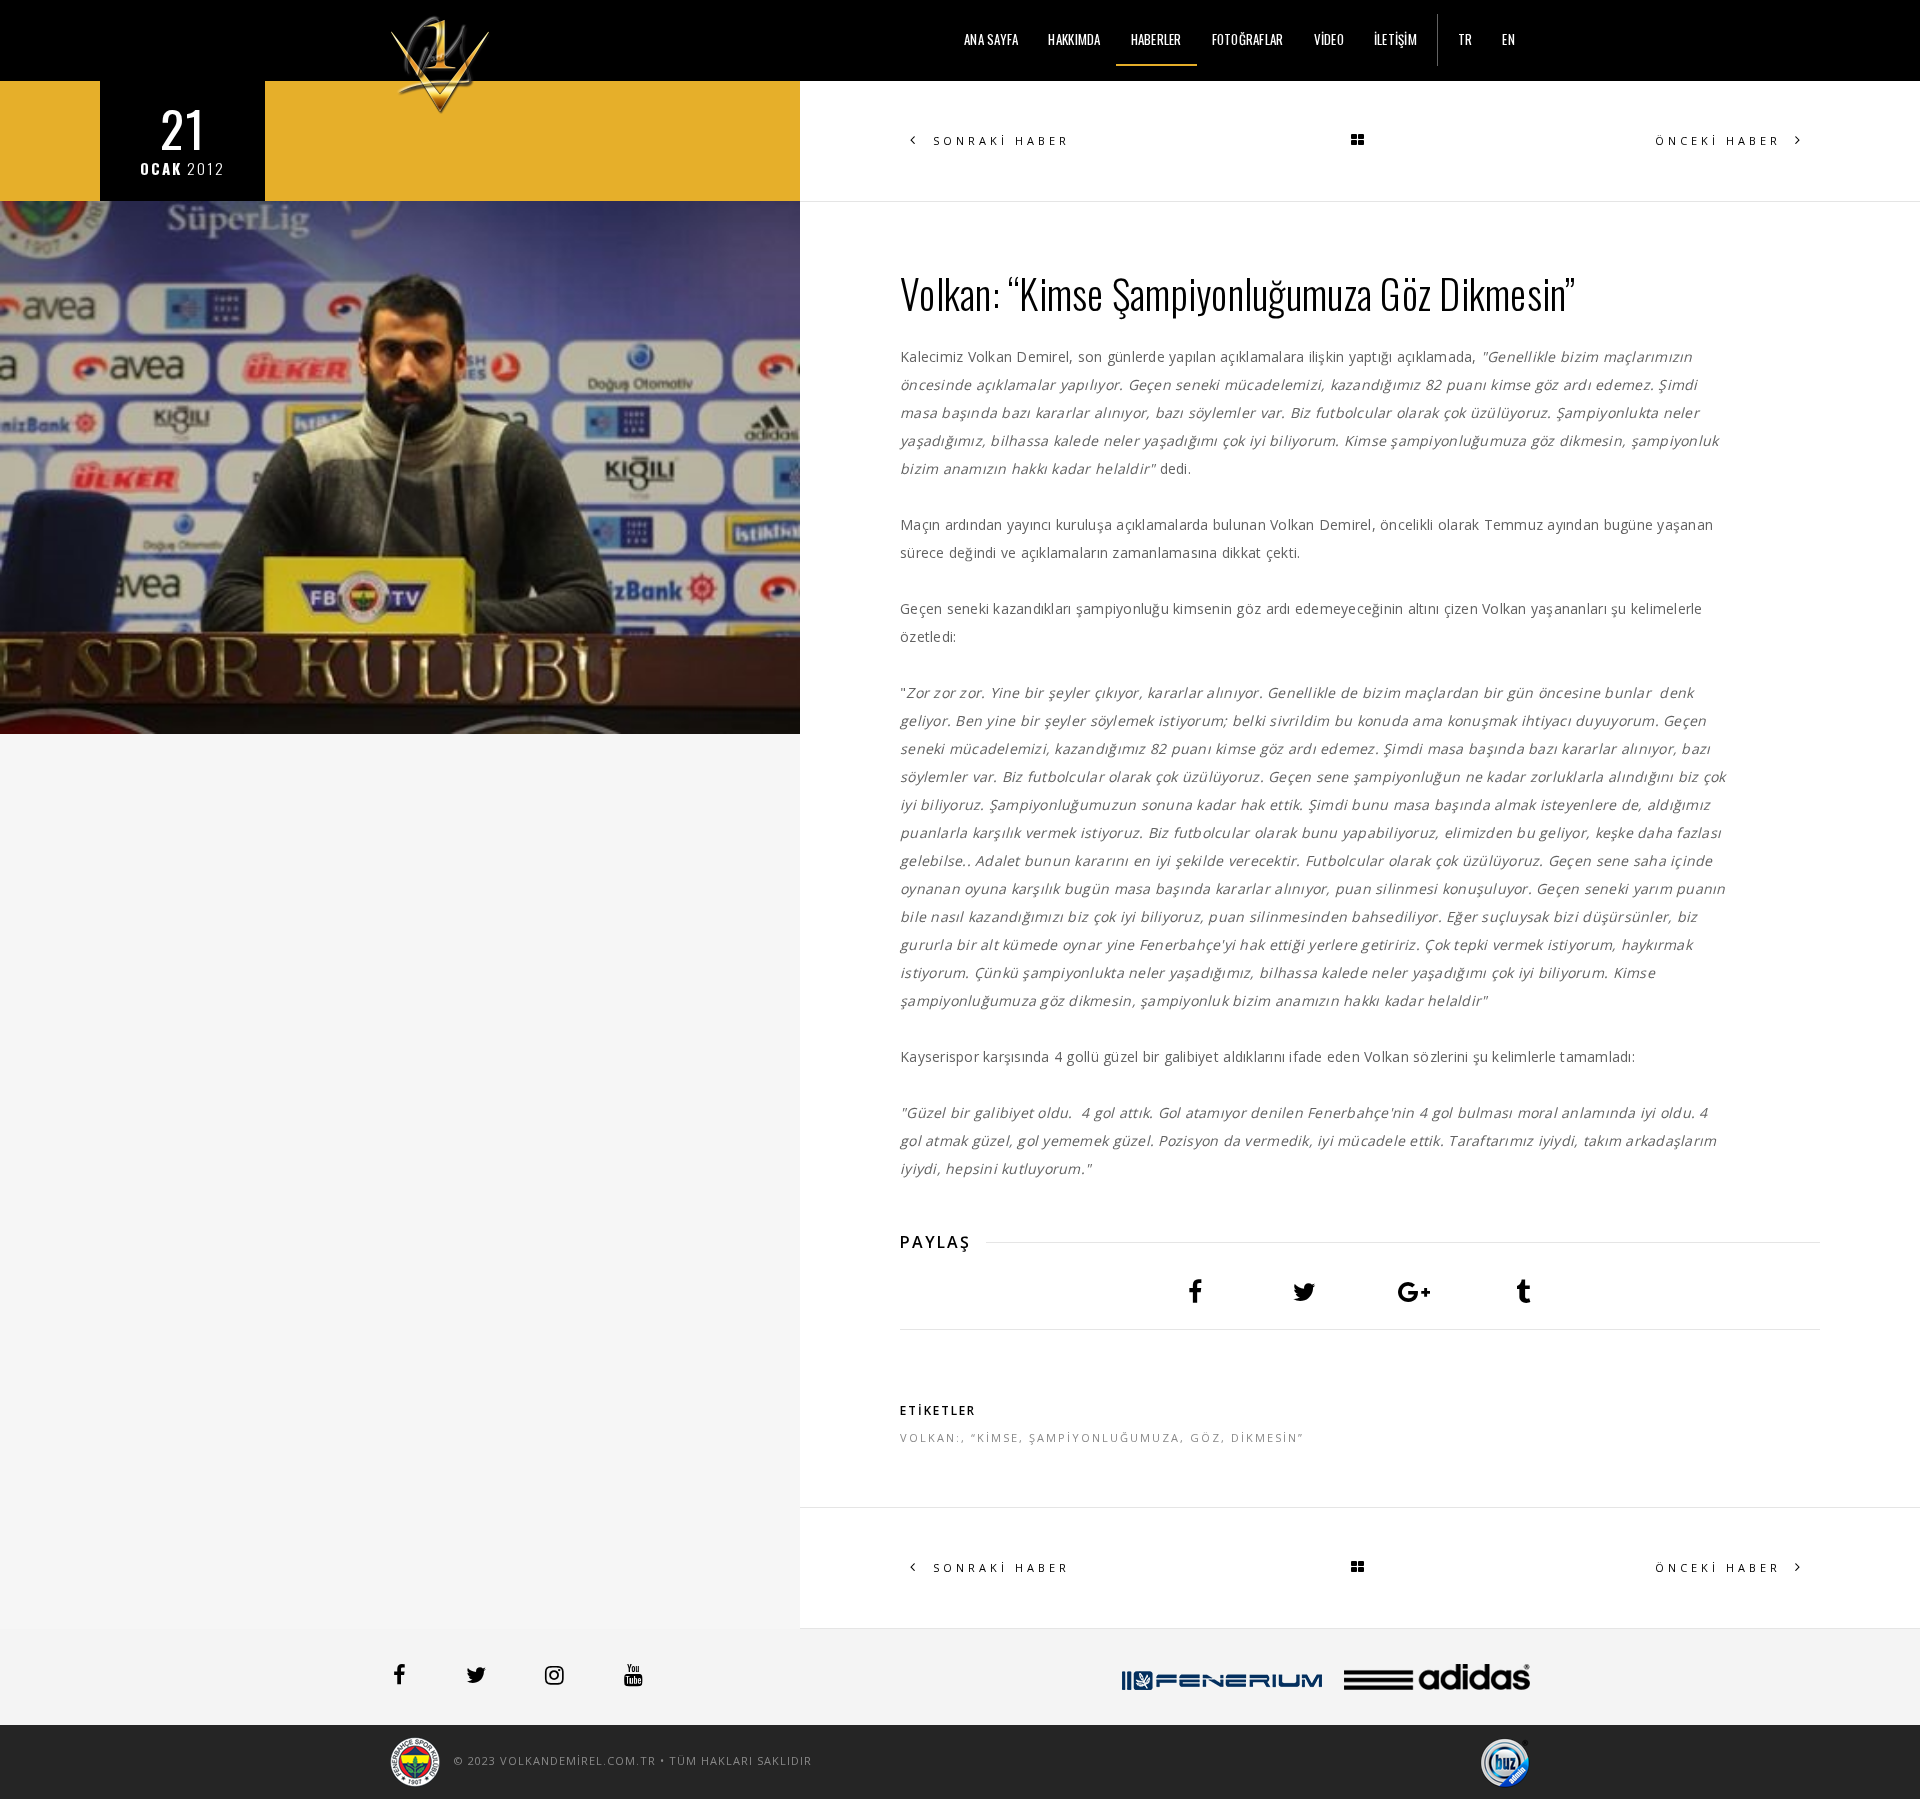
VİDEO (1329, 39)
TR (1465, 39)
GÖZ (1205, 1437)
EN (1508, 39)
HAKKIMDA (1074, 39)
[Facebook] (401, 1678)
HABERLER (1156, 39)
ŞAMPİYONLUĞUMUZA (1104, 1437)
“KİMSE (995, 1437)
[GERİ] (1359, 141)
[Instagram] (556, 1678)
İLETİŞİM (1395, 39)
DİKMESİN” (1267, 1437)
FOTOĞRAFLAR (1248, 39)
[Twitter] (478, 1678)
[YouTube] (633, 1678)
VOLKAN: (930, 1437)
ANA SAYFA (991, 39)
